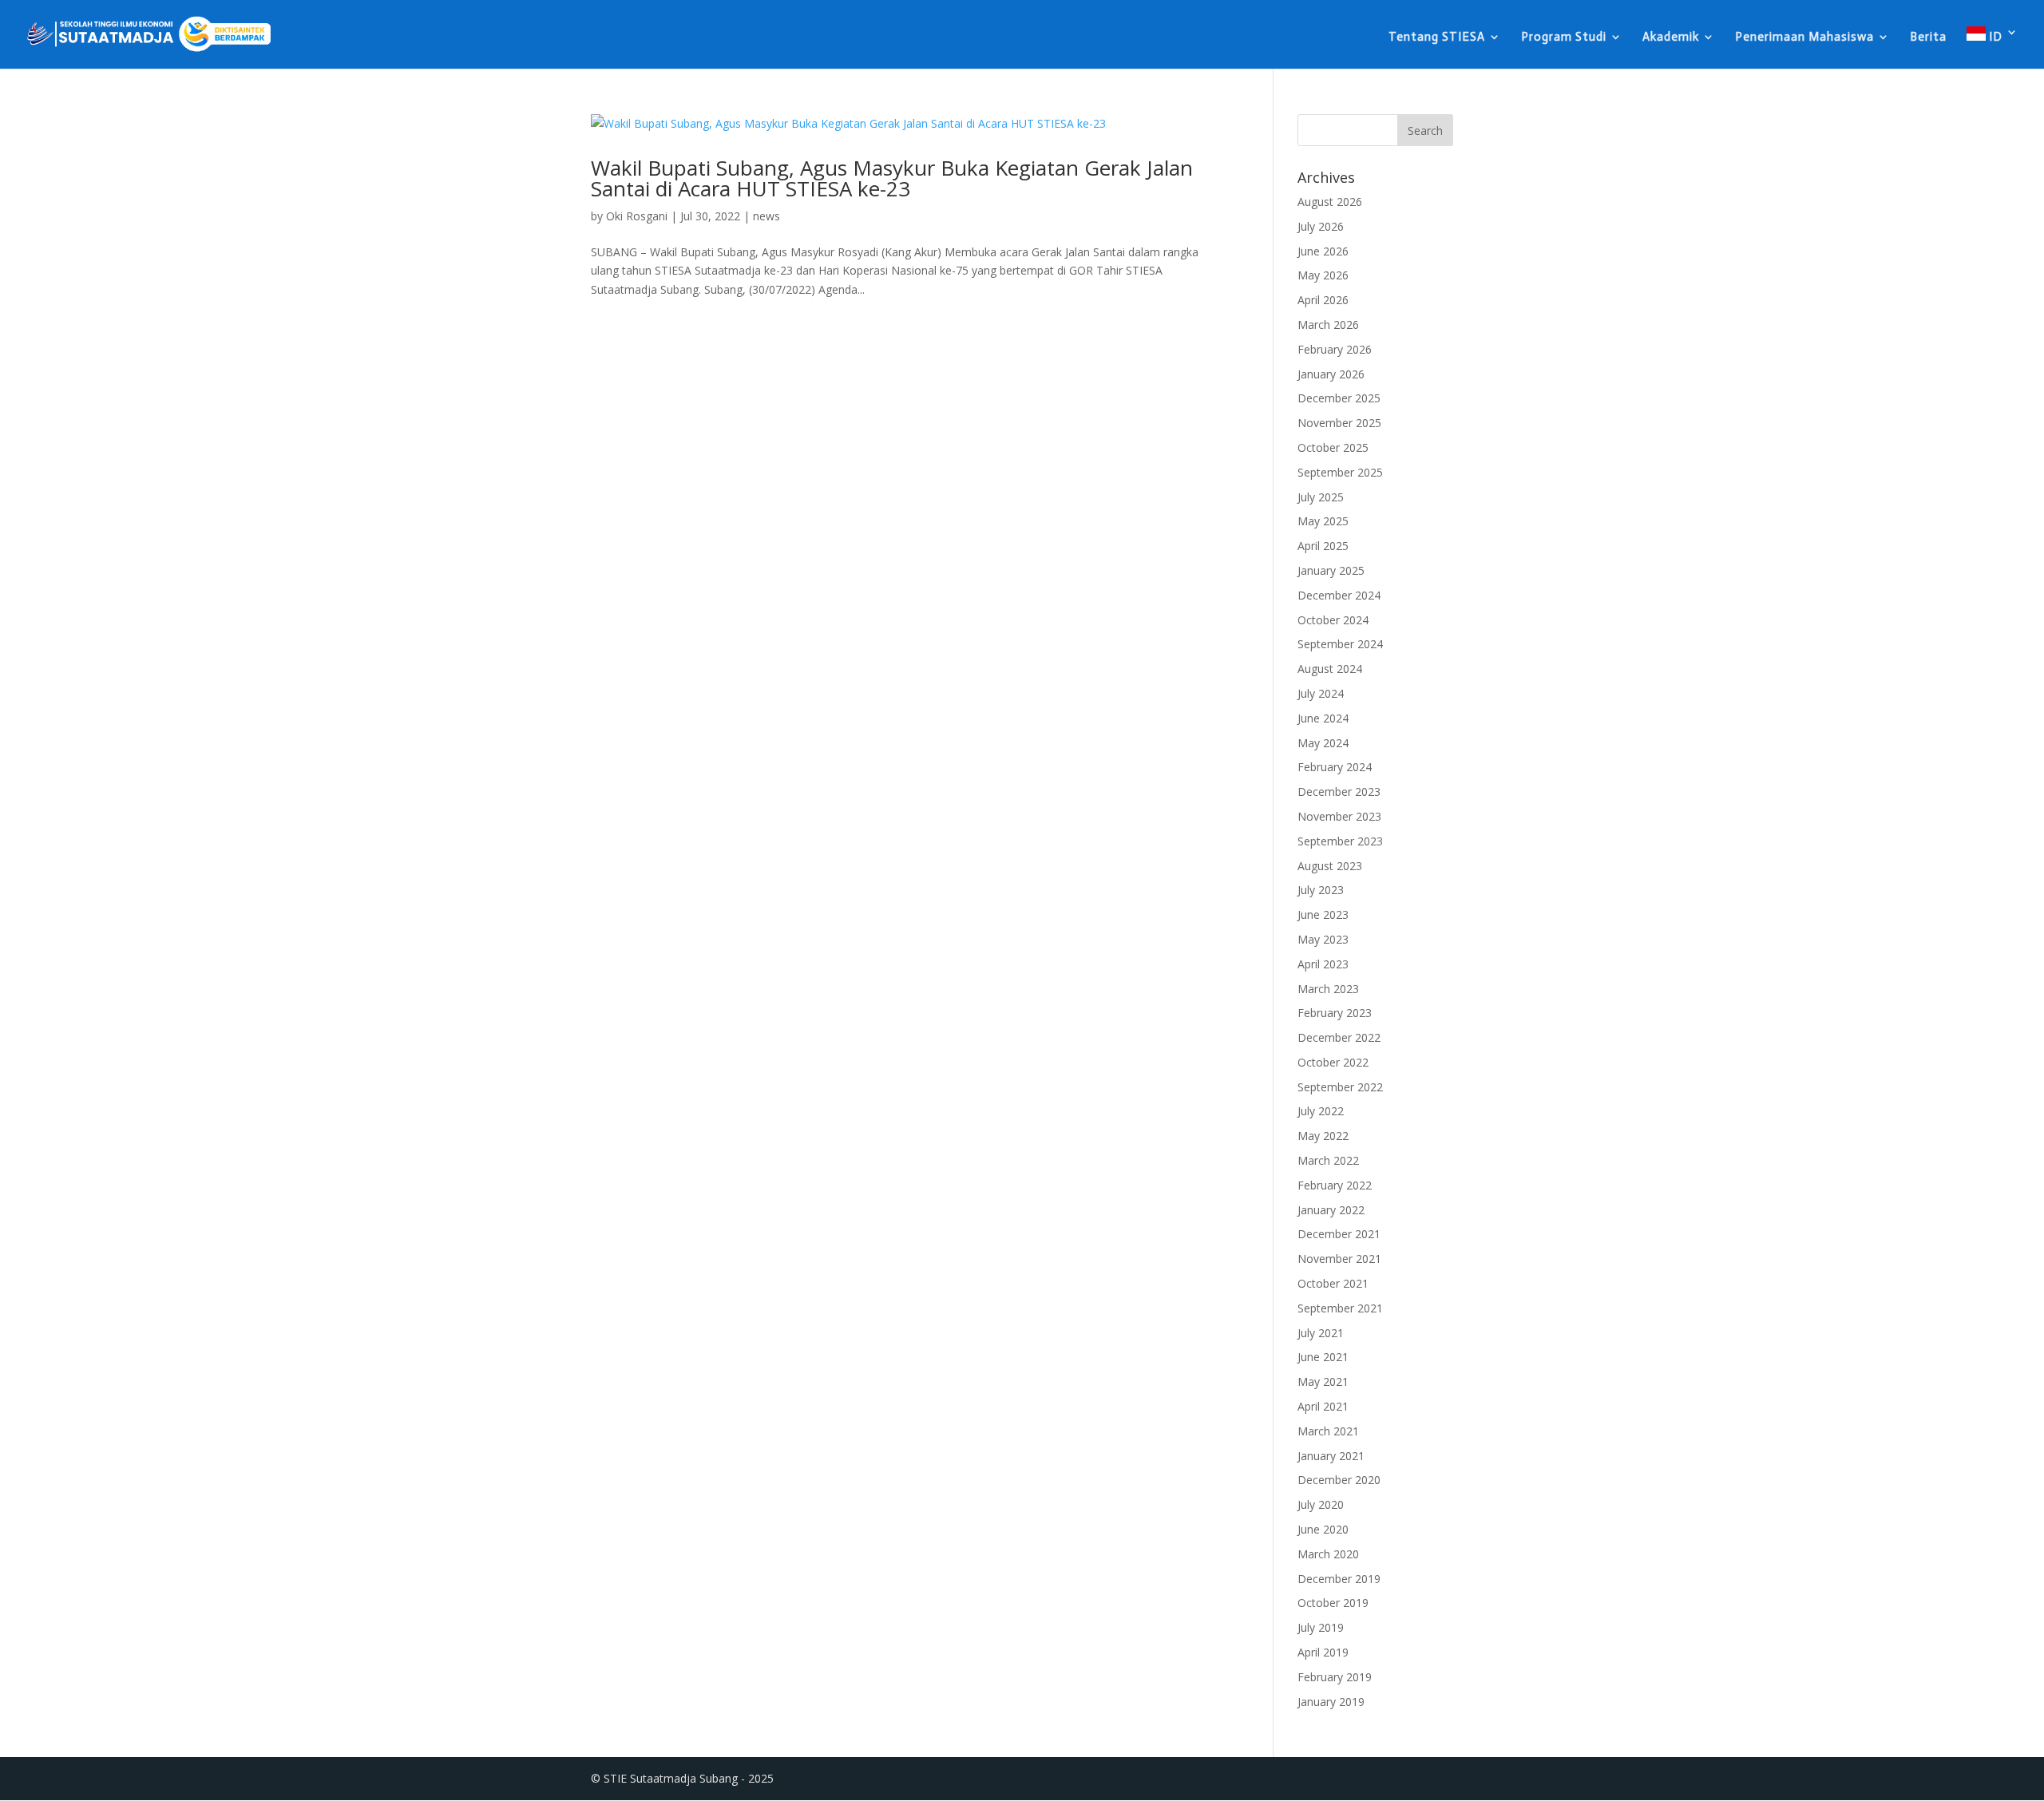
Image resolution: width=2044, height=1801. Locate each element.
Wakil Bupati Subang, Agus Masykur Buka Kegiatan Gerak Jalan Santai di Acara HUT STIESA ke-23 (892, 178)
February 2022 (1335, 1185)
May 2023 (1323, 939)
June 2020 (1323, 1529)
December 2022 (1339, 1037)
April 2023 (1323, 964)
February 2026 (1335, 349)
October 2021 (1333, 1283)
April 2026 (1323, 300)
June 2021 (1323, 1357)
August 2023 (1330, 866)
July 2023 (1321, 890)
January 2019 (1331, 1702)
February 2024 (1335, 767)
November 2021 (1339, 1259)
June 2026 (1323, 251)
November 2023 (1339, 816)
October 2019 (1333, 1603)
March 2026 (1328, 325)
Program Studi (1564, 38)
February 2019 (1335, 1677)
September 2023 (1340, 841)
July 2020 (1321, 1504)
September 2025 (1340, 472)
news (766, 216)
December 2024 (1339, 595)
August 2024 (1330, 669)
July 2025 (1321, 497)
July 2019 (1321, 1627)
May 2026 (1323, 275)
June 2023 (1323, 914)
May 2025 (1323, 521)
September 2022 (1340, 1087)
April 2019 (1323, 1652)
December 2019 (1339, 1579)
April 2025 (1323, 546)
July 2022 (1321, 1111)
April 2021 (1323, 1406)
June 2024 (1323, 718)
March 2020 (1328, 1554)
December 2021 (1339, 1234)
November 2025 (1339, 423)
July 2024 (1321, 693)
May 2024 (1323, 743)
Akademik (1671, 38)
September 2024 (1340, 644)
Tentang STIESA (1437, 38)
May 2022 (1323, 1136)
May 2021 (1323, 1381)
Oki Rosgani (637, 216)
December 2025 (1339, 398)
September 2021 (1340, 1308)
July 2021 (1321, 1333)
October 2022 (1333, 1062)
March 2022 (1328, 1160)
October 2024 (1333, 620)
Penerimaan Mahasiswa (1804, 38)
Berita (1928, 38)
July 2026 (1321, 226)
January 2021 (1331, 1456)
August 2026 (1330, 202)
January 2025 (1331, 570)
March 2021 (1328, 1431)
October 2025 (1333, 447)
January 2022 (1331, 1210)
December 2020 (1339, 1480)
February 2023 (1335, 1013)
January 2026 (1331, 374)
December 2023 (1339, 792)
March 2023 (1328, 989)
